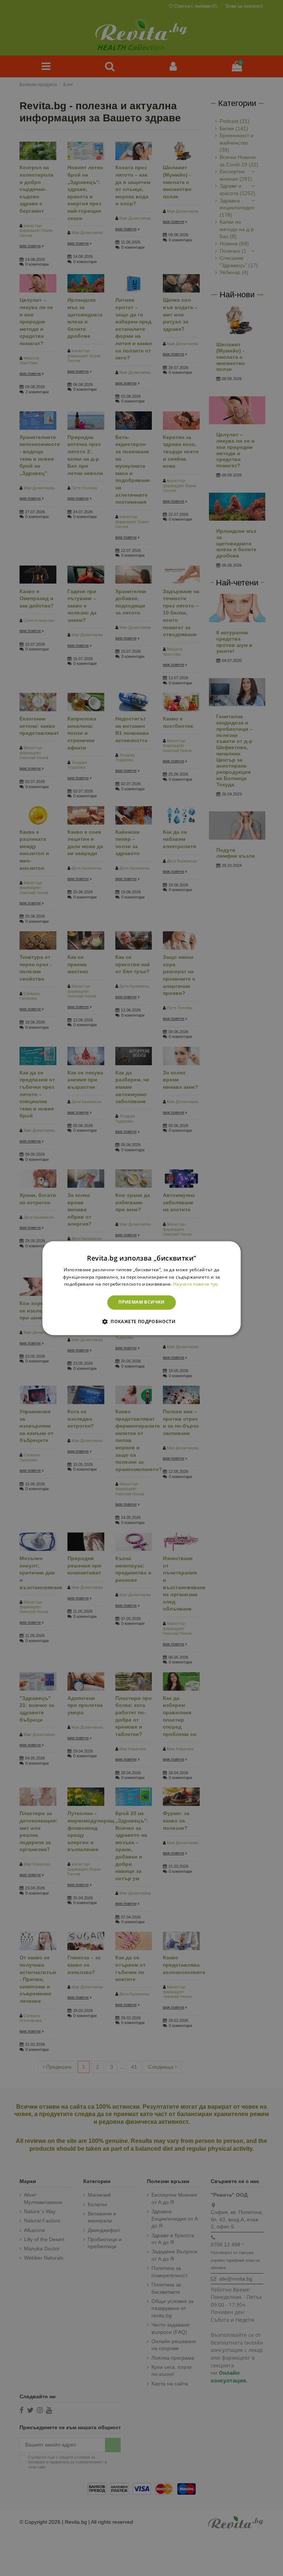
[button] (141, 1321)
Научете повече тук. (196, 1284)
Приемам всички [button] (141, 1302)
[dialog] (141, 1288)
